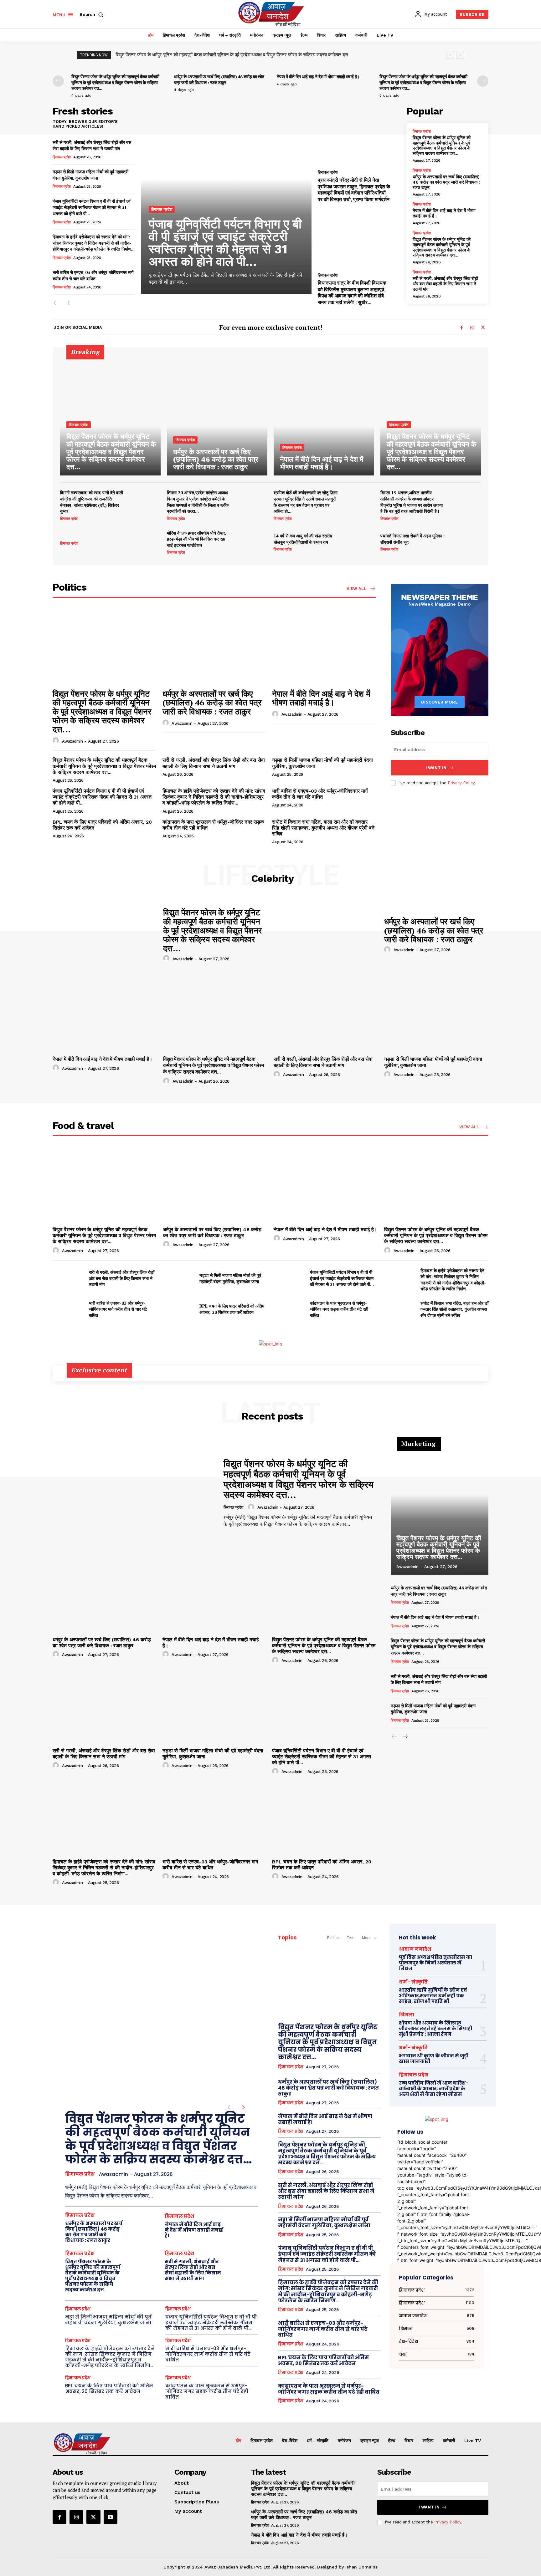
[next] (460, 55)
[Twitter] (483, 328)
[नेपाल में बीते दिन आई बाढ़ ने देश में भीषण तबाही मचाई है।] (324, 415)
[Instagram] (472, 328)
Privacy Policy (461, 783)
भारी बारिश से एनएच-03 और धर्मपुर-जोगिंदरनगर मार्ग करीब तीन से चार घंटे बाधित (93, 275)
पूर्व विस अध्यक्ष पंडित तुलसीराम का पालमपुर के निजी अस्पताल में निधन (435, 1963)
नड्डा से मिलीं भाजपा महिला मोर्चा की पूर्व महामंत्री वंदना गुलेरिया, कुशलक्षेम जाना (90, 175)
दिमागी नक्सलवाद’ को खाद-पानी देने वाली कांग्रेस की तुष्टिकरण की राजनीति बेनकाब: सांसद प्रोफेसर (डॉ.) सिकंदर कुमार (92, 502)
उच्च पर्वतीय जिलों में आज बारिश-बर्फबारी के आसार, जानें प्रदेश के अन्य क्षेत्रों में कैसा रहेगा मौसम (434, 2088)
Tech (351, 1938)
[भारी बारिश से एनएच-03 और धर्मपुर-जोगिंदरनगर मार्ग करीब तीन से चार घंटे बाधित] (68, 1309)
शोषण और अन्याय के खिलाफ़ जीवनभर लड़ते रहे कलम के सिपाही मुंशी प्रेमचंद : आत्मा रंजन (435, 2028)
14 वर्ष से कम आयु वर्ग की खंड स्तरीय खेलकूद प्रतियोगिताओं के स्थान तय (303, 539)
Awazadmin (72, 741)
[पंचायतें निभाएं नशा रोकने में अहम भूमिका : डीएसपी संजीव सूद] (466, 542)
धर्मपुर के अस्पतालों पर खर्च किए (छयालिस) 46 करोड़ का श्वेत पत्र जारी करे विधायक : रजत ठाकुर (219, 79)
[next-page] (483, 81)
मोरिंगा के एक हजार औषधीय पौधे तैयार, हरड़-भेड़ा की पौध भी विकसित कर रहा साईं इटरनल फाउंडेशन (197, 539)
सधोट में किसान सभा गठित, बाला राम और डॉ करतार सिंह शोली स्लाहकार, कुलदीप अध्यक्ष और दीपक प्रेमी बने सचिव (323, 828)
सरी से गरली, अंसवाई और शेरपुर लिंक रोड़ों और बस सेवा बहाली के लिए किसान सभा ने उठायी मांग (194, 55)
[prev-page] (58, 81)
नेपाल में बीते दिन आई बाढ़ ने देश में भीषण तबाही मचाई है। (318, 76)
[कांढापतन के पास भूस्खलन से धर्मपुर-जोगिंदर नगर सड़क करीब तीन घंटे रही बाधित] (289, 1309)
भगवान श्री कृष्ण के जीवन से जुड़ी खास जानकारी (434, 2058)
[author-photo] (57, 741)
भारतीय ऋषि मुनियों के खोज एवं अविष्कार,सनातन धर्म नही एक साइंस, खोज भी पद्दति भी (433, 1996)
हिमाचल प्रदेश (62, 157)
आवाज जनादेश (415, 1949)
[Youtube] (111, 2517)
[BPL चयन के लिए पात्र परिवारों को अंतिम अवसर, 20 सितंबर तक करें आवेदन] (179, 1309)
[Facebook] (461, 328)
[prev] (450, 55)
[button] (93, 14)
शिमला (407, 2015)
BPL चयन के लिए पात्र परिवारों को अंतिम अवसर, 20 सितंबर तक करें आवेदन (102, 825)
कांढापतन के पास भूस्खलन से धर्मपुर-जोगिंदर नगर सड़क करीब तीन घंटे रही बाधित (213, 825)
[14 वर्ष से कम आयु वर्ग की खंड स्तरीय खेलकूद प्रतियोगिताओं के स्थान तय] (359, 542)
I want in (436, 768)
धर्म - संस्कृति (413, 1982)
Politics (333, 1938)
